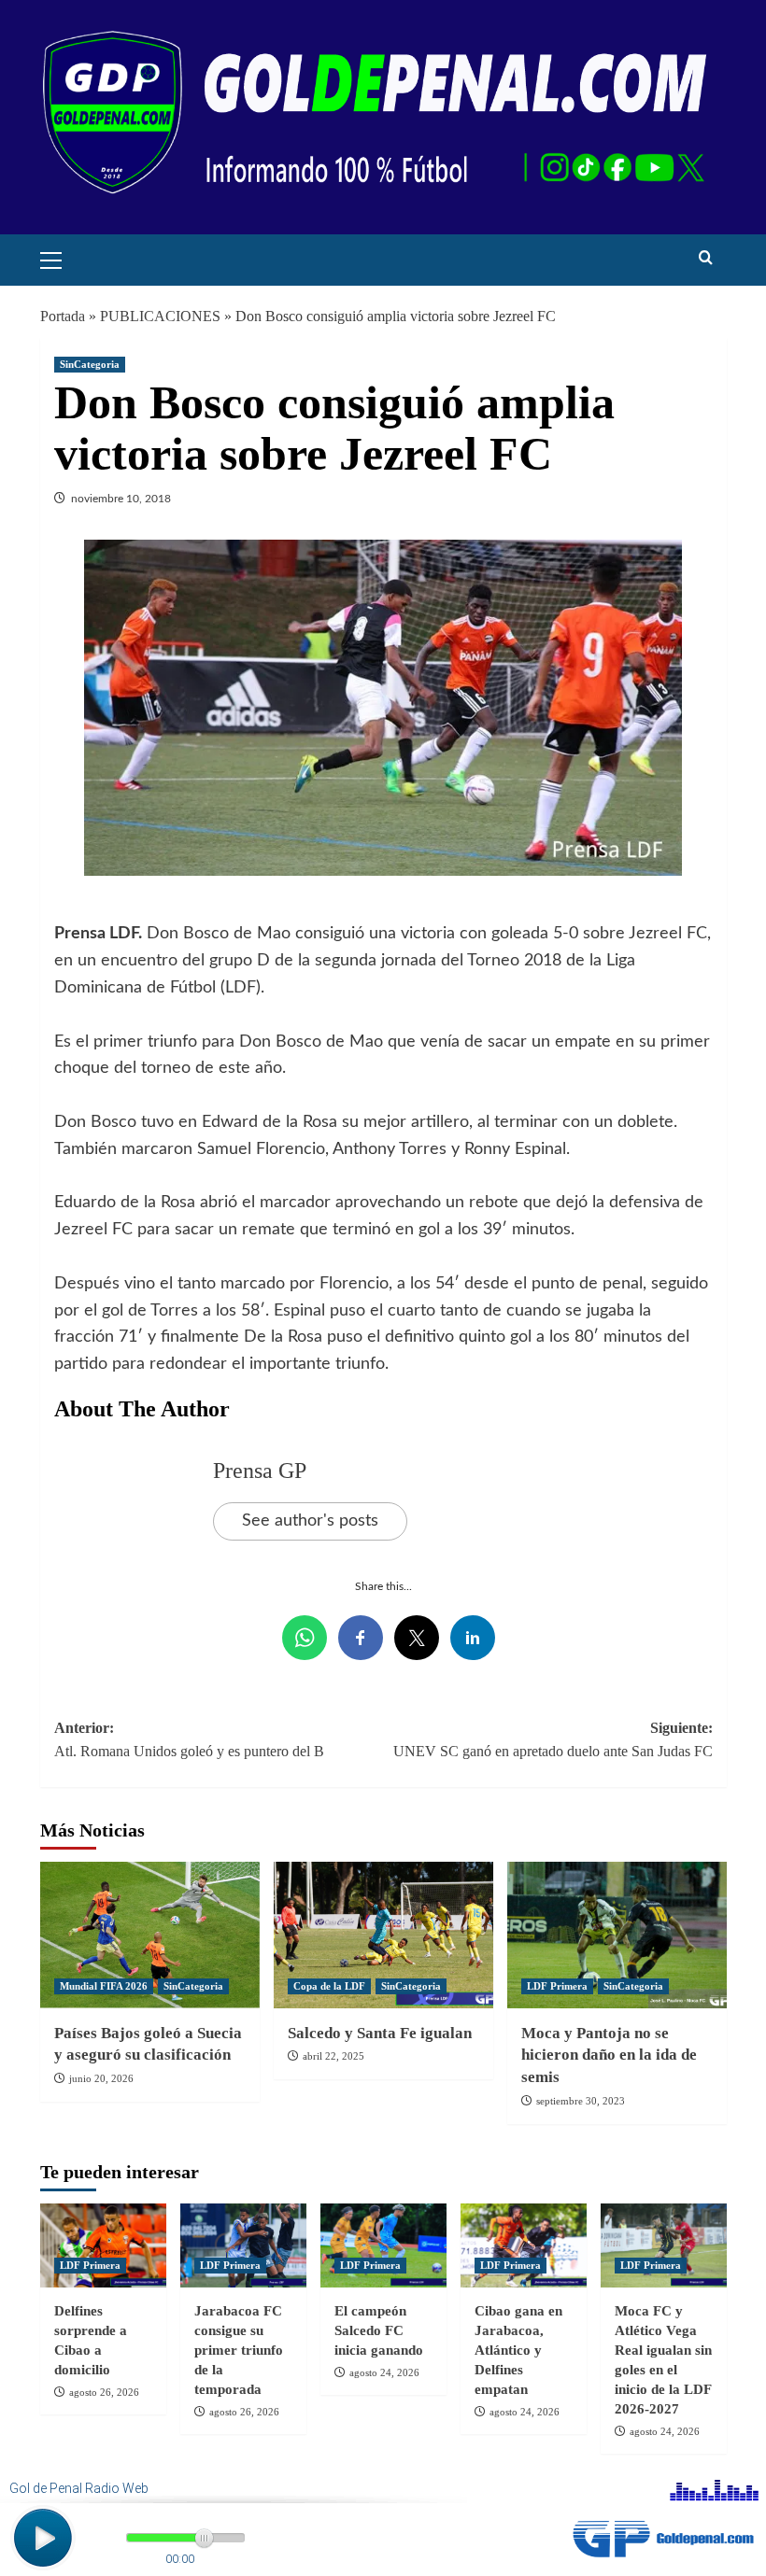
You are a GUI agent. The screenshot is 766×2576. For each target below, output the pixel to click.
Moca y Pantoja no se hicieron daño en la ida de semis (609, 2055)
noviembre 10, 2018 (121, 499)
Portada (63, 316)
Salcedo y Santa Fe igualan (380, 2033)
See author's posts (310, 1521)
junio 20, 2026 (101, 2078)
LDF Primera (557, 1986)
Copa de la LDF (329, 1986)
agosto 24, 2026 (384, 2372)
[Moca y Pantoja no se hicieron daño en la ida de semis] (617, 1935)
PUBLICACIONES (160, 316)
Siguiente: (553, 1740)
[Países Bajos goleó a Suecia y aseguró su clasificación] (150, 1935)
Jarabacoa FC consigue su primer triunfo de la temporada (239, 2350)
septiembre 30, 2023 (581, 2101)
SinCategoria (90, 364)
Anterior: (189, 1740)
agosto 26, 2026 (104, 2392)
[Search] (706, 258)
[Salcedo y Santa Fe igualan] (383, 1935)
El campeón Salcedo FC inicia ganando (379, 2330)
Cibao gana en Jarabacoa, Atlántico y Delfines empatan (518, 2350)
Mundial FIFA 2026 (104, 1986)
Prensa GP (260, 1471)
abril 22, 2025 (333, 2056)
